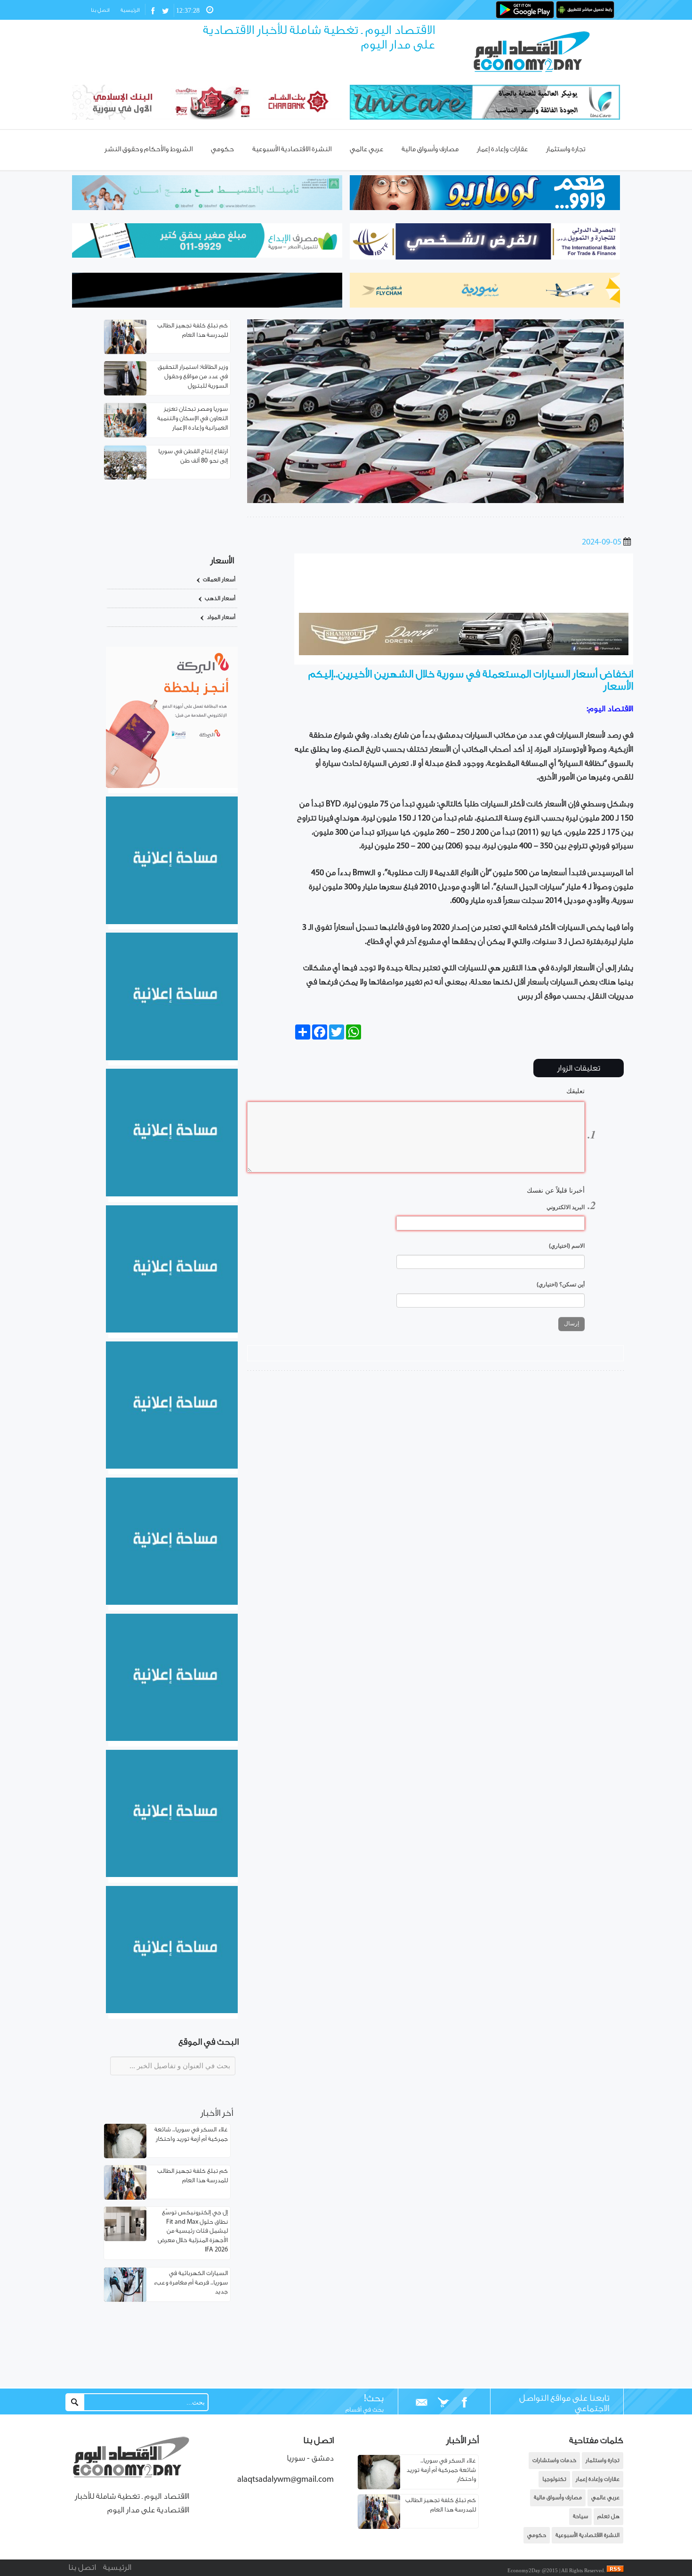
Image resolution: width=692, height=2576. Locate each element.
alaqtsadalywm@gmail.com (286, 2480)
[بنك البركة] (172, 786)
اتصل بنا (100, 10)
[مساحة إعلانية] (172, 1058)
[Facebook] (464, 2403)
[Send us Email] (422, 2403)
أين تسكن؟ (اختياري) (561, 1284)
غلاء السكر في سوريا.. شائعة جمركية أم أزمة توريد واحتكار (441, 2470)
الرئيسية (130, 10)
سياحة (580, 2516)
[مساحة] (172, 1739)
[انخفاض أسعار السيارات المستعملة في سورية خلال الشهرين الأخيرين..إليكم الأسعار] (435, 501)
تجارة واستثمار (603, 2460)
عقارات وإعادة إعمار (598, 2479)
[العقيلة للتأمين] (172, 2011)
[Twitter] (443, 2403)
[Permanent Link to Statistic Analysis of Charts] (125, 337)
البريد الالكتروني (566, 1207)
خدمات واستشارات (554, 2460)
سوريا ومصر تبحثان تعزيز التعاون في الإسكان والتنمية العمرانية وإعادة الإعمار (193, 418)
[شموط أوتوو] (464, 653)
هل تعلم (608, 2516)
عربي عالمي (605, 2498)
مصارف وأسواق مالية (558, 2498)
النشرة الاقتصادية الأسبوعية (587, 2535)
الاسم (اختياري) (567, 1246)
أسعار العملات (219, 580)
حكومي (537, 2535)
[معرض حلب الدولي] (172, 1195)
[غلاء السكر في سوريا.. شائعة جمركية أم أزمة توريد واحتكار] (379, 2487)
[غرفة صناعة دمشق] (172, 1875)
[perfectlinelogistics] (464, 598)
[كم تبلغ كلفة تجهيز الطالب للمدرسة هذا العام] (379, 2527)
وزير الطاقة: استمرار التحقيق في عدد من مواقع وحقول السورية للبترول (193, 377)
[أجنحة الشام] (172, 922)
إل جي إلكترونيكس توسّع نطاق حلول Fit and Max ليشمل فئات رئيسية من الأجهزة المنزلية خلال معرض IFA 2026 (193, 2231)
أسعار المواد (221, 617)
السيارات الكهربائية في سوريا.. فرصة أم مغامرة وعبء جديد (191, 2283)
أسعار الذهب (220, 598)
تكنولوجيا (554, 2479)
